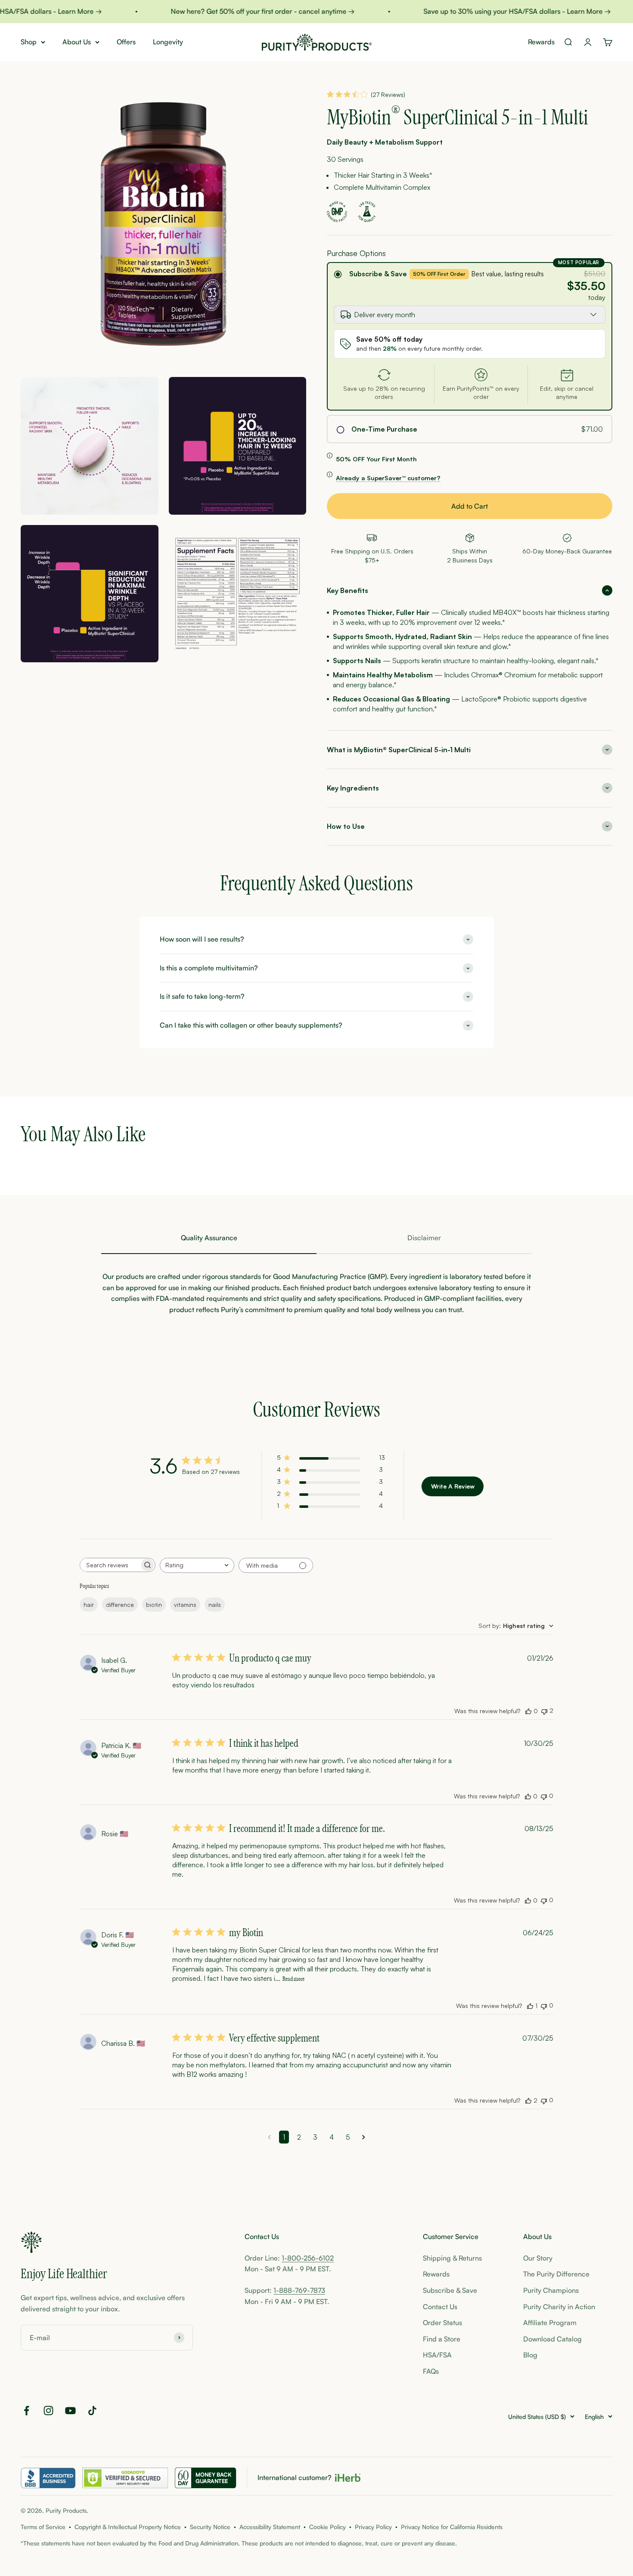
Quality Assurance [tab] (209, 1238)
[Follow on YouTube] (70, 2411)
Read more (293, 1979)
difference (120, 1605)
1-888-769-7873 (299, 2290)
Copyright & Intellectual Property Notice (128, 2527)
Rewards (541, 42)
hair (89, 1605)
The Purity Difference (556, 2274)
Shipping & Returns (452, 2258)
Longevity (168, 42)
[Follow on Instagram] (48, 2411)
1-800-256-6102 (308, 2258)
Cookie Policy (327, 2527)
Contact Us (440, 2307)
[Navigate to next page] (364, 2137)
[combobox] (197, 1565)
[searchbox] (110, 1565)
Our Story (538, 2258)
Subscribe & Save (378, 274)
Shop (29, 42)
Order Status (442, 2323)
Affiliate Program (550, 2323)
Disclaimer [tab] (424, 1238)
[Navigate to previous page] (269, 2137)
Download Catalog (552, 2339)
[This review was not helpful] (544, 1711)
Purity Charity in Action (559, 2307)
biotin (154, 1605)
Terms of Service (43, 2527)
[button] (470, 590)
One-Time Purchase (384, 429)
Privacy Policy (373, 2527)
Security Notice (210, 2527)
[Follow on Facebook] (26, 2411)
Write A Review (453, 1486)
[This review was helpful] (528, 1711)
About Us (77, 42)
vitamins (185, 1605)
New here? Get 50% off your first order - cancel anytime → (236, 11)
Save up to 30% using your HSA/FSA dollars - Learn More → (491, 11)
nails (215, 1605)
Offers (126, 42)
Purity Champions (551, 2290)
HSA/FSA (437, 2355)
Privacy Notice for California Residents (452, 2527)
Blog (530, 2355)
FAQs (431, 2371)
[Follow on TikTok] (92, 2411)
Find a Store (442, 2339)
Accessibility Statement (270, 2527)
